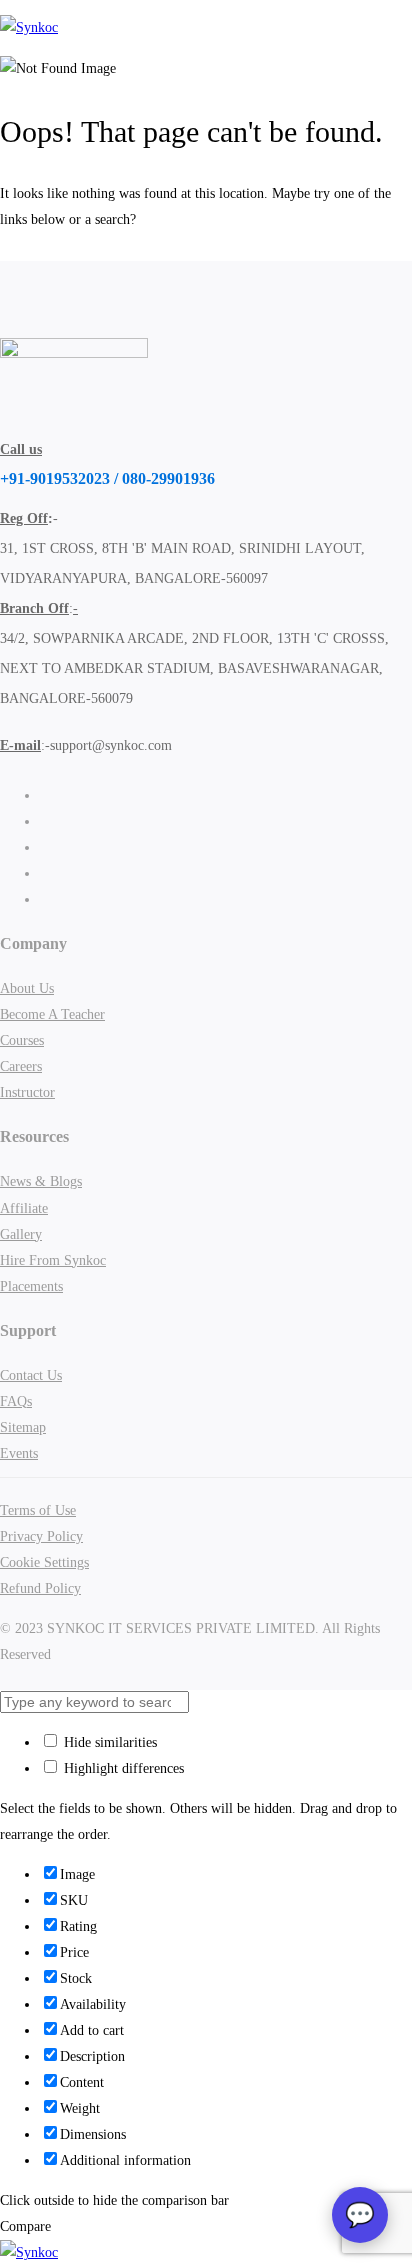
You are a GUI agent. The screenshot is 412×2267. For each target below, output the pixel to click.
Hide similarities (108, 1742)
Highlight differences (122, 1768)
